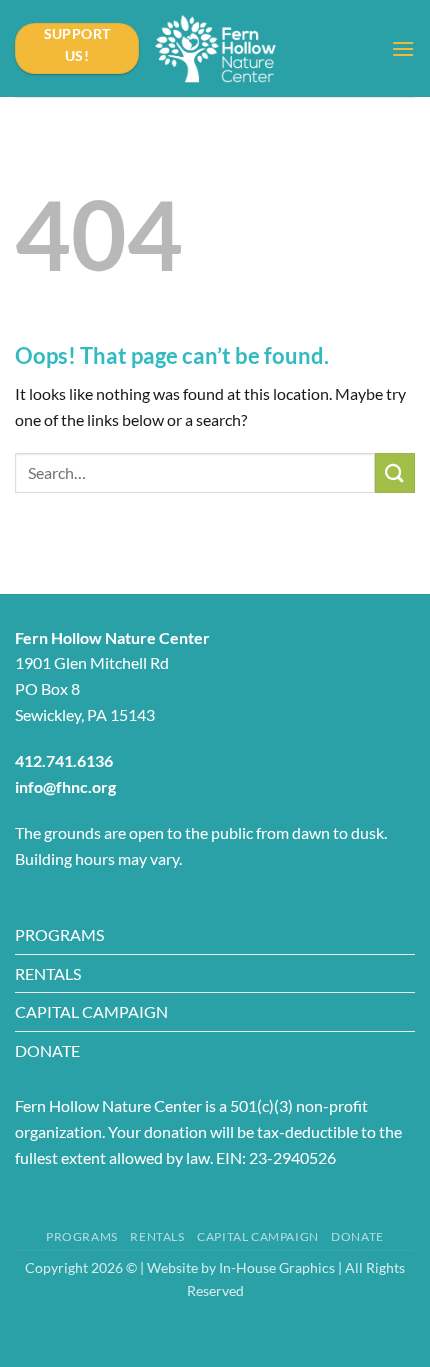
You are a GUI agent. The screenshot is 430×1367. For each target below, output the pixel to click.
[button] (403, 48)
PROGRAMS (59, 934)
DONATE (47, 1050)
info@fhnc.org (65, 786)
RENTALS (48, 973)
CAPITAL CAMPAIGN (91, 1011)
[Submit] (395, 472)
